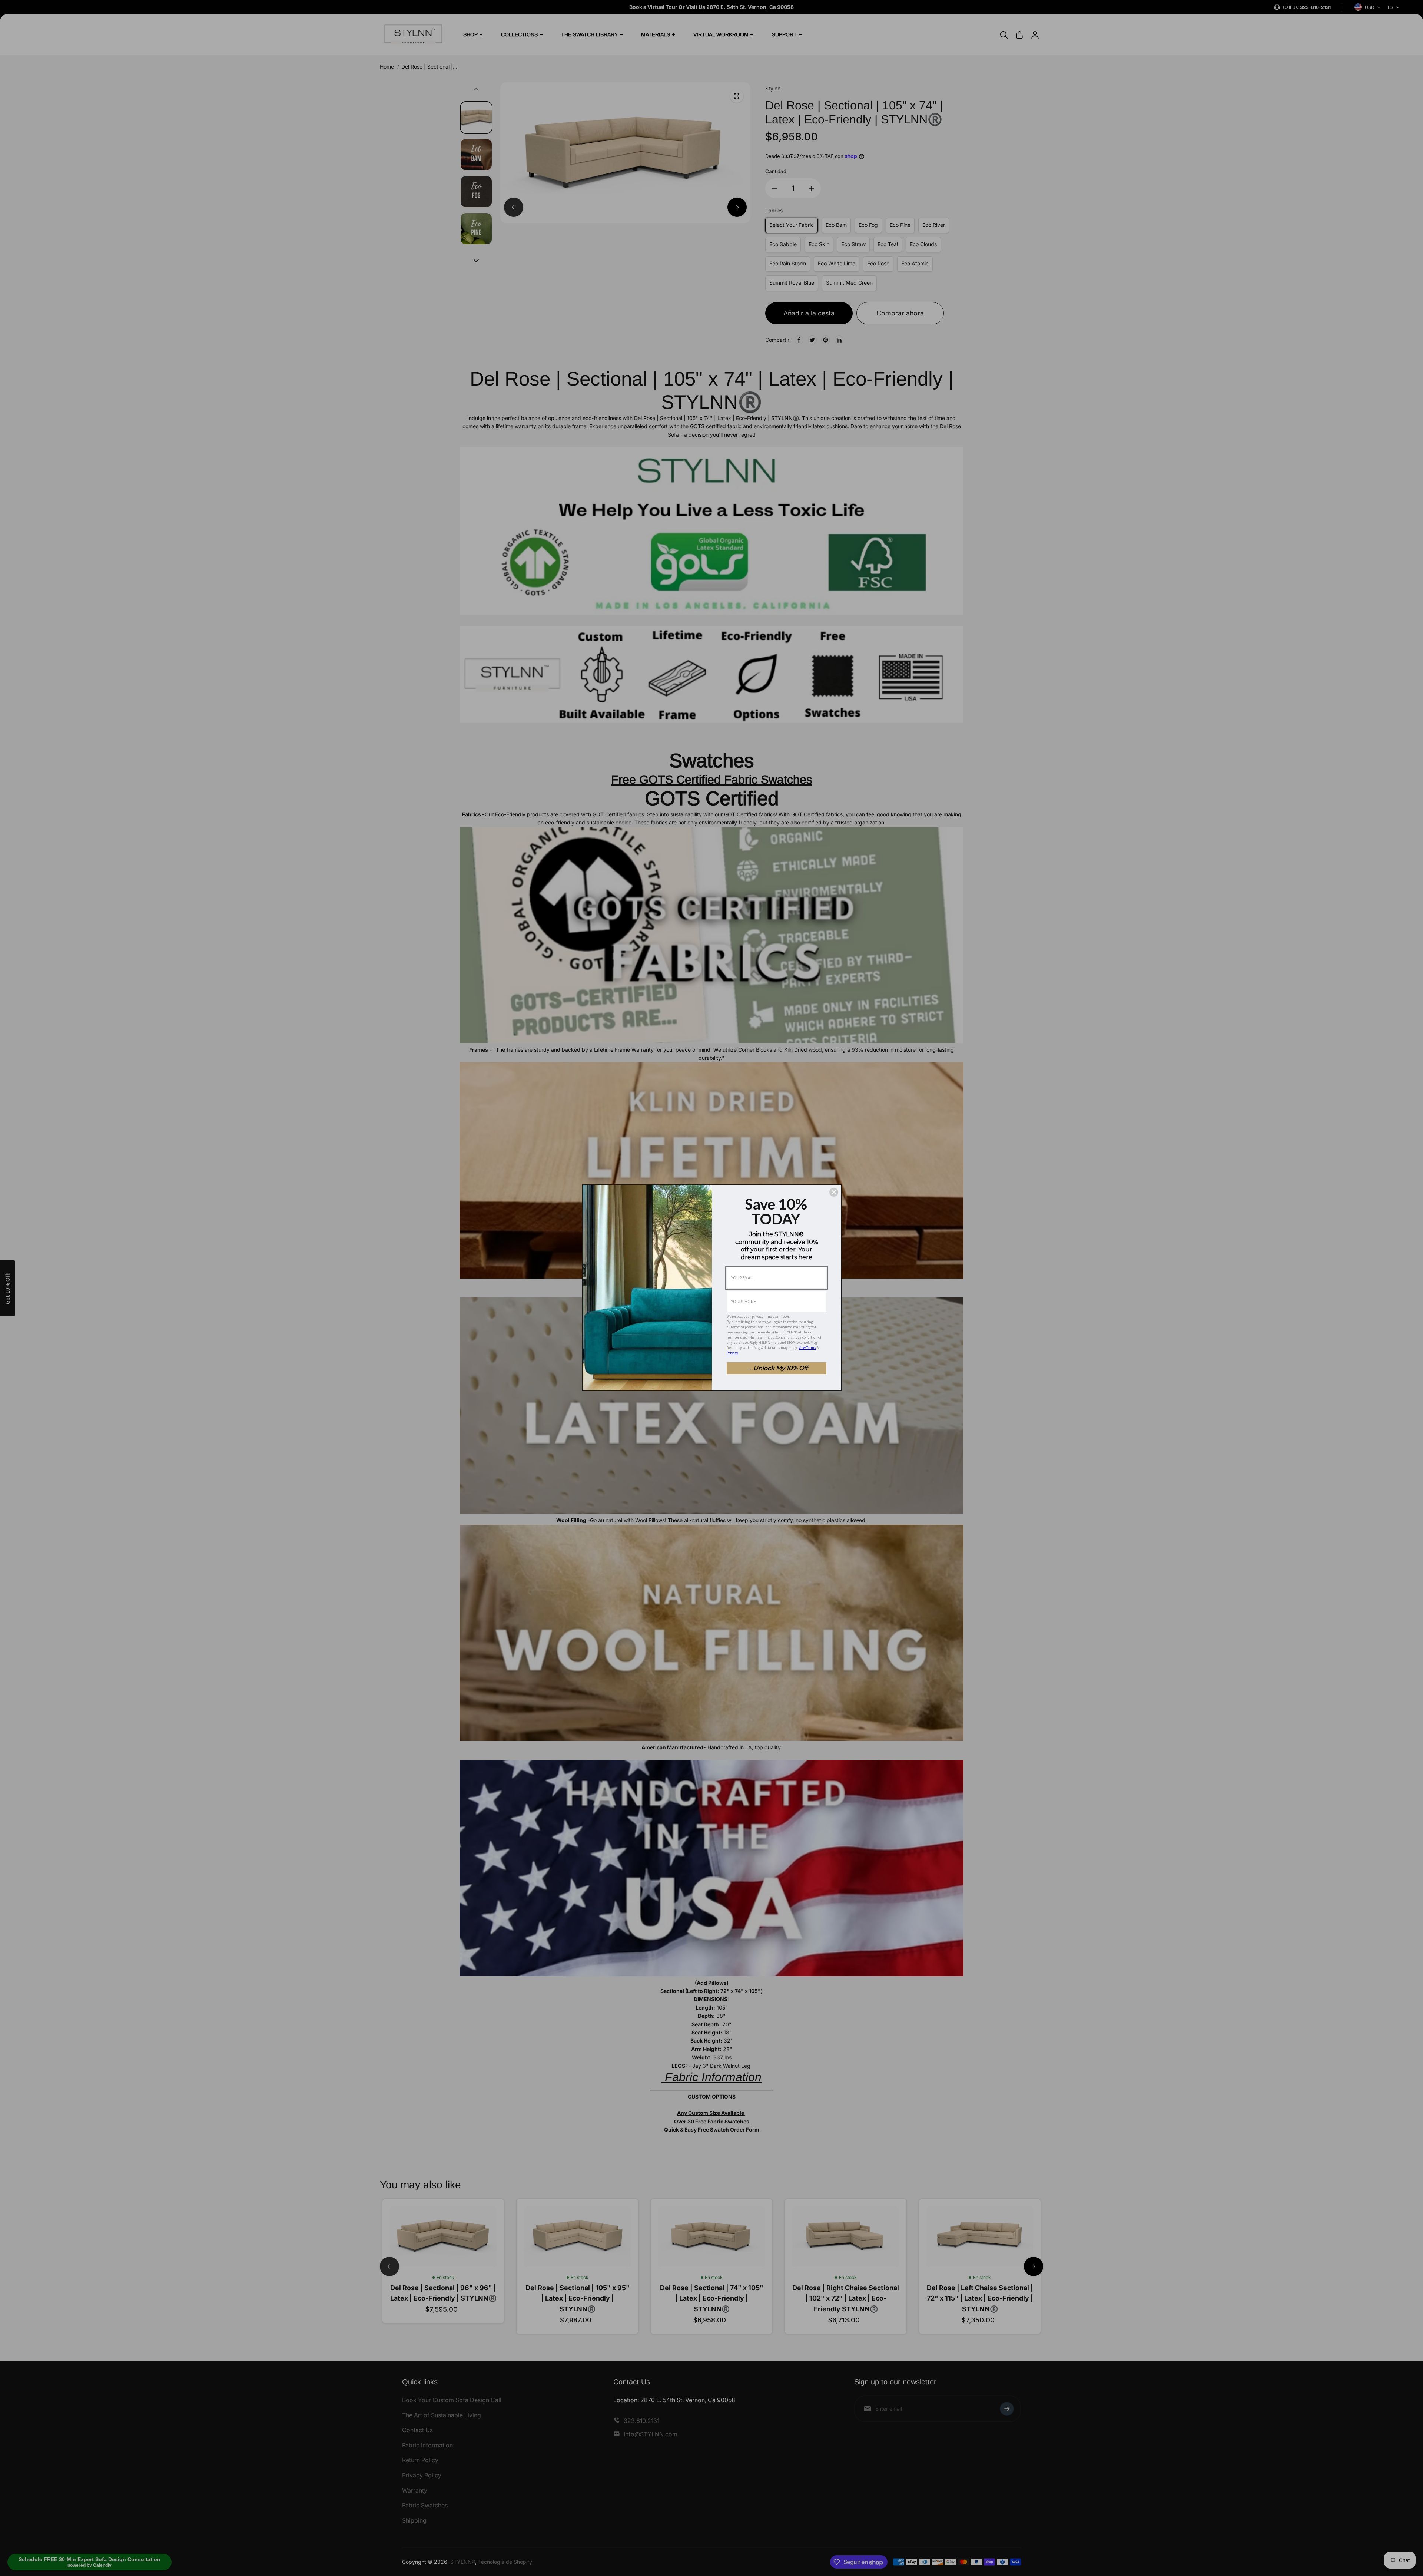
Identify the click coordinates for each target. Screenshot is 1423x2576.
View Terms (807, 1348)
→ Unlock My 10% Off (777, 1368)
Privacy (732, 1353)
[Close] (834, 1192)
